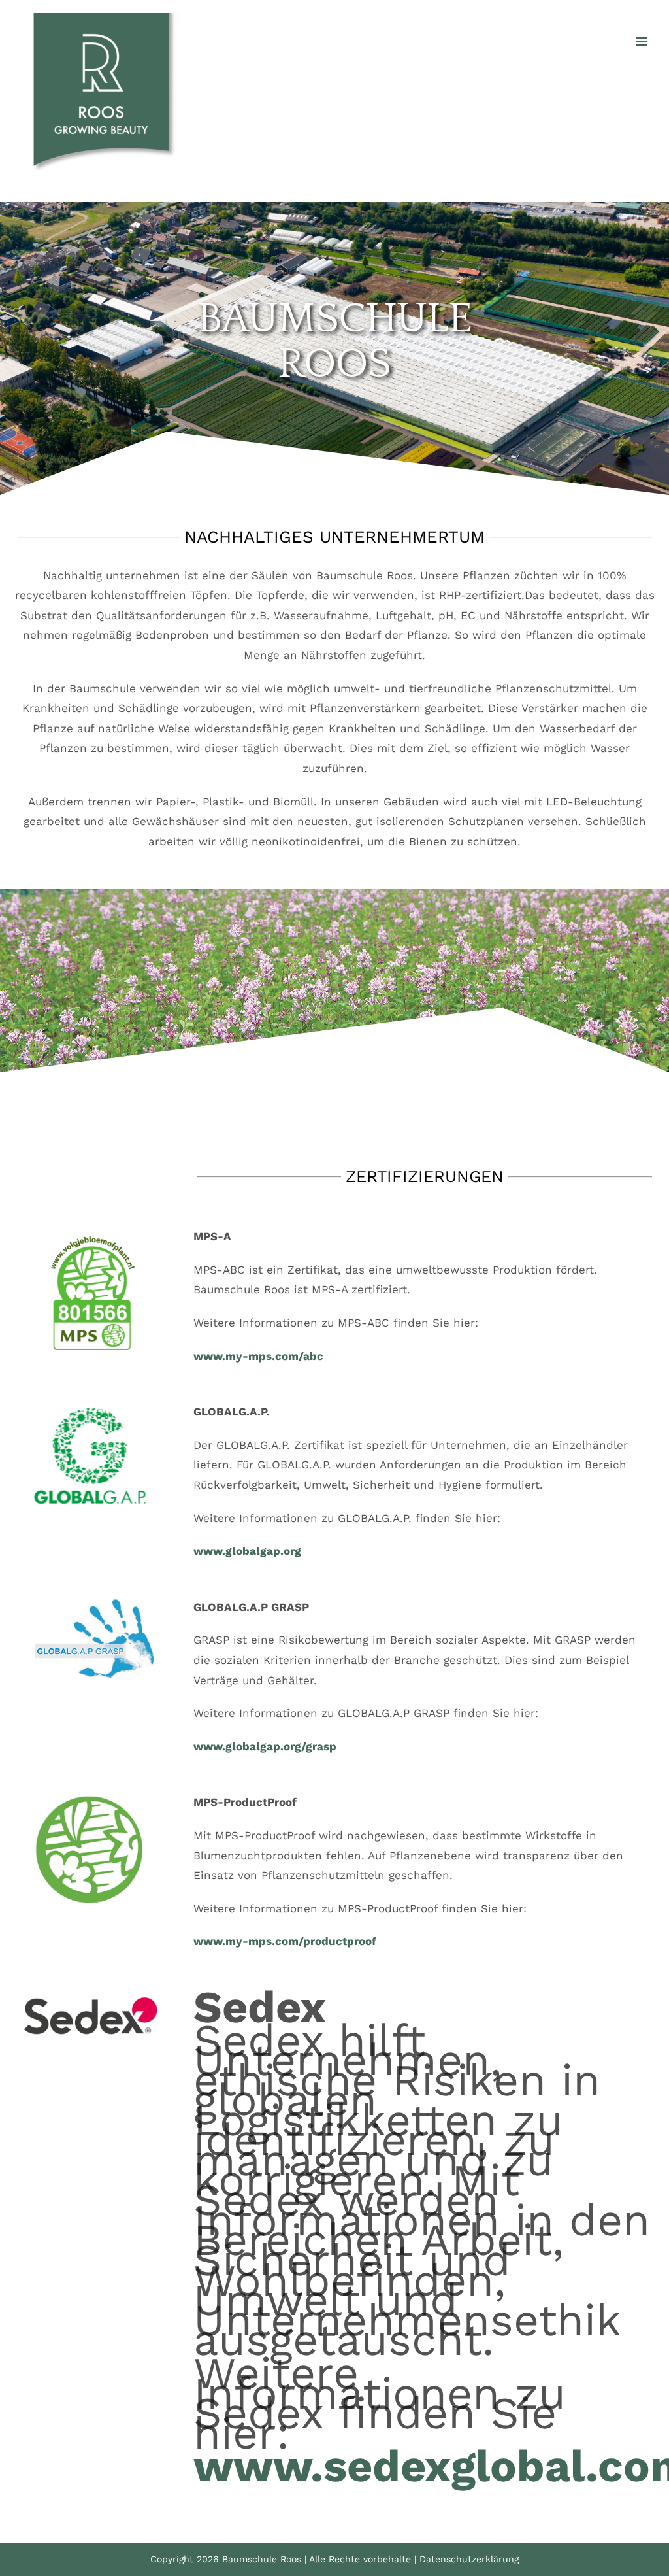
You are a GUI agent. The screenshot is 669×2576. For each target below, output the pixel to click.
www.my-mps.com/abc (258, 1356)
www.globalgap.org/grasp (265, 1746)
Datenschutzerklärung (469, 2559)
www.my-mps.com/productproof (285, 1941)
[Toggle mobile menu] (643, 42)
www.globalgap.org (247, 1551)
